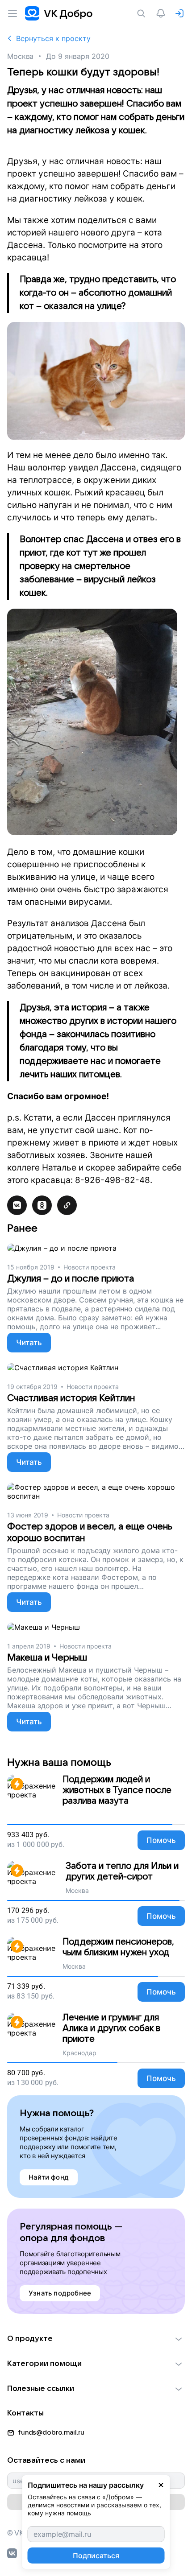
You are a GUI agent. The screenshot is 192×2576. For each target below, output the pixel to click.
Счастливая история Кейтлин (71, 1398)
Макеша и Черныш (47, 1658)
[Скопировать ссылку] (67, 1205)
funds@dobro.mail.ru (51, 2432)
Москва (20, 56)
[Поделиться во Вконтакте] (17, 1205)
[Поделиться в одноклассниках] (42, 1205)
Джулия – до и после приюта (71, 1279)
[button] (96, 2339)
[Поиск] (143, 13)
